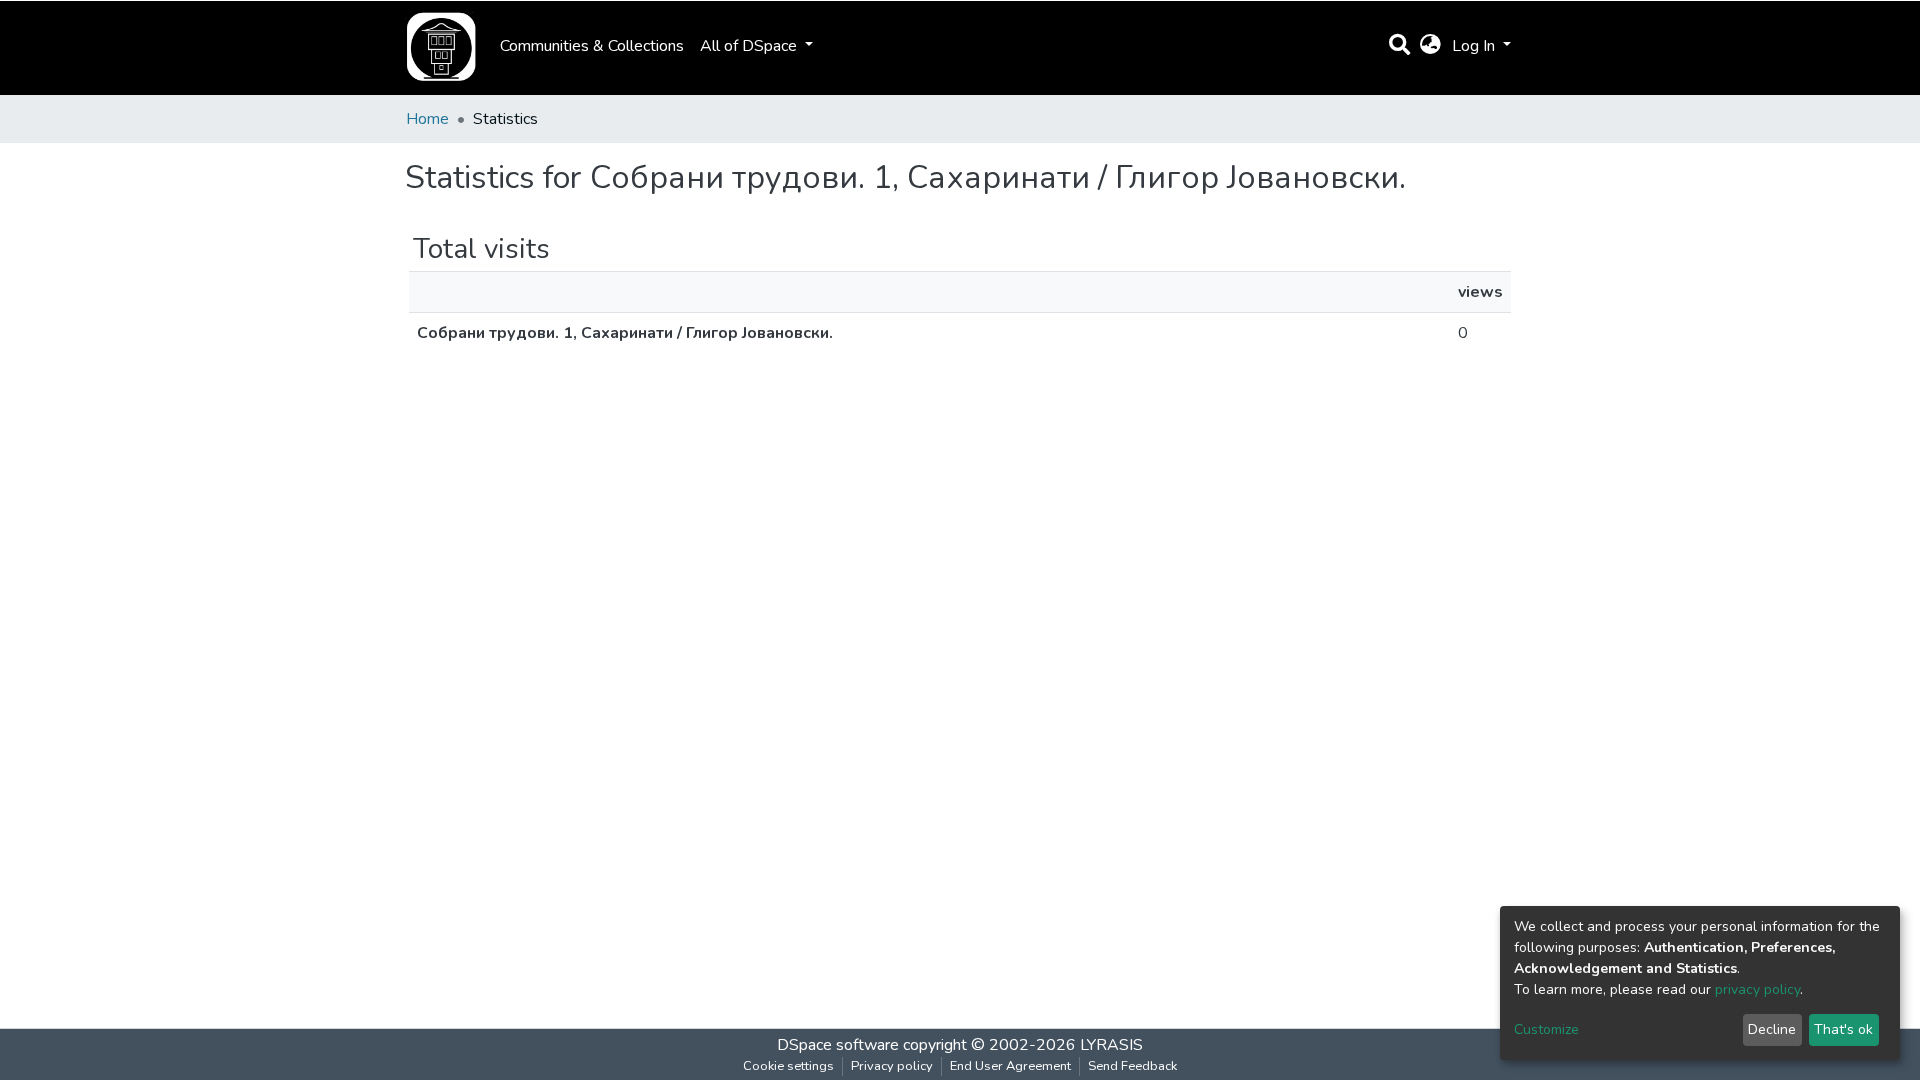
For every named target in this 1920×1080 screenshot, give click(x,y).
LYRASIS (1111, 1045)
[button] (1430, 46)
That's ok (1843, 1029)
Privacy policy (892, 1066)
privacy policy (1757, 989)
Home (427, 119)
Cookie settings (788, 1066)
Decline (1772, 1029)
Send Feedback (1132, 1066)
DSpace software (838, 1045)
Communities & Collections (592, 46)
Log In (1475, 46)
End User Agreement (1010, 1066)
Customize (1546, 1029)
